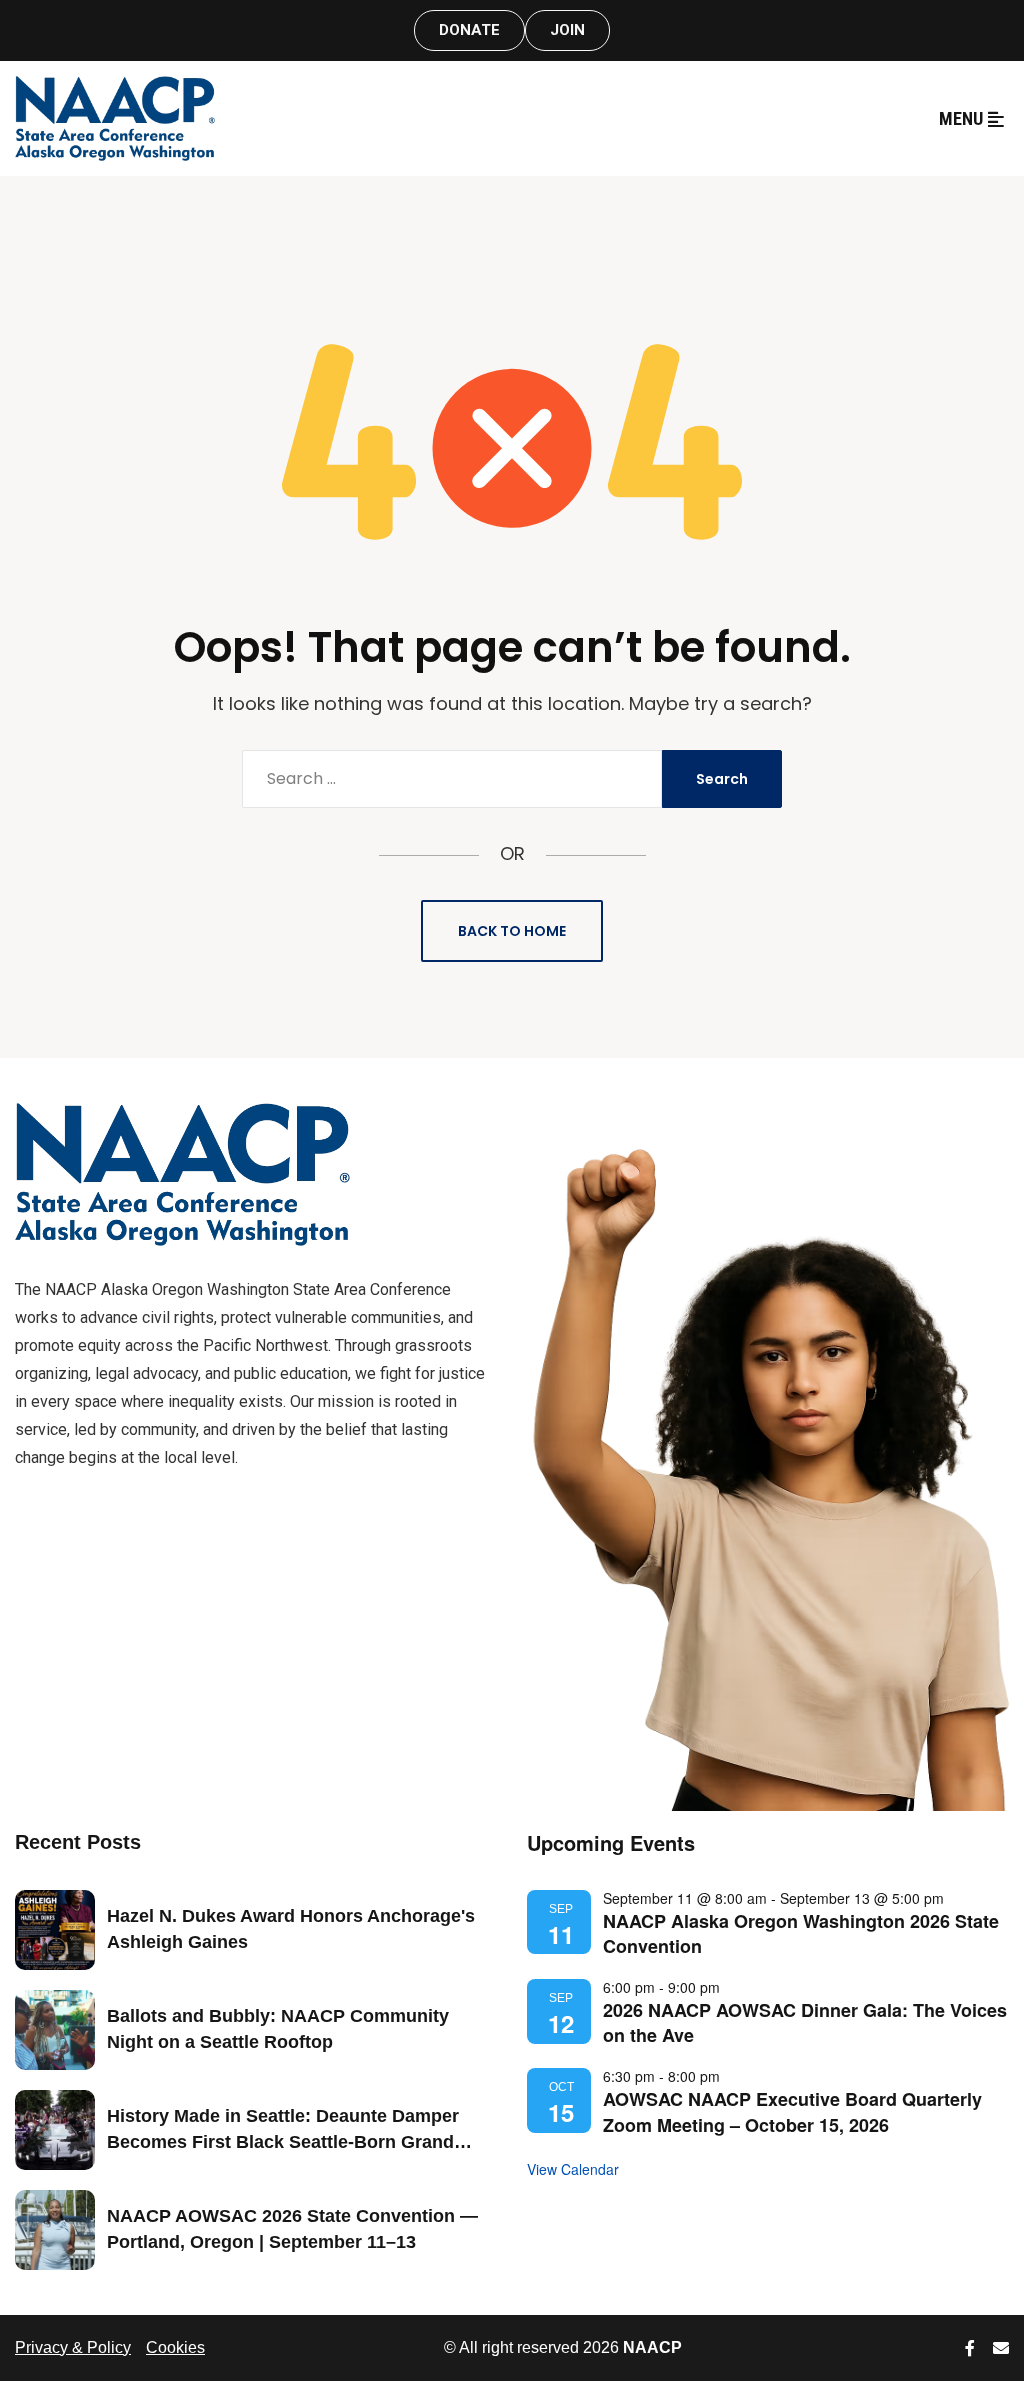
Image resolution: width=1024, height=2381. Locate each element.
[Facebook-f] (970, 2348)
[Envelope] (1001, 2348)
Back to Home (512, 931)
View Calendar (573, 2169)
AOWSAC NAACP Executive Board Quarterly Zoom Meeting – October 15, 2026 (792, 2111)
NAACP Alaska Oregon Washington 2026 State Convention (801, 1933)
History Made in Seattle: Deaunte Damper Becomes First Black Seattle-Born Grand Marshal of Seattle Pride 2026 (283, 2141)
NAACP (652, 2347)
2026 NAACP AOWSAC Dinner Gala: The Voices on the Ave (805, 2022)
